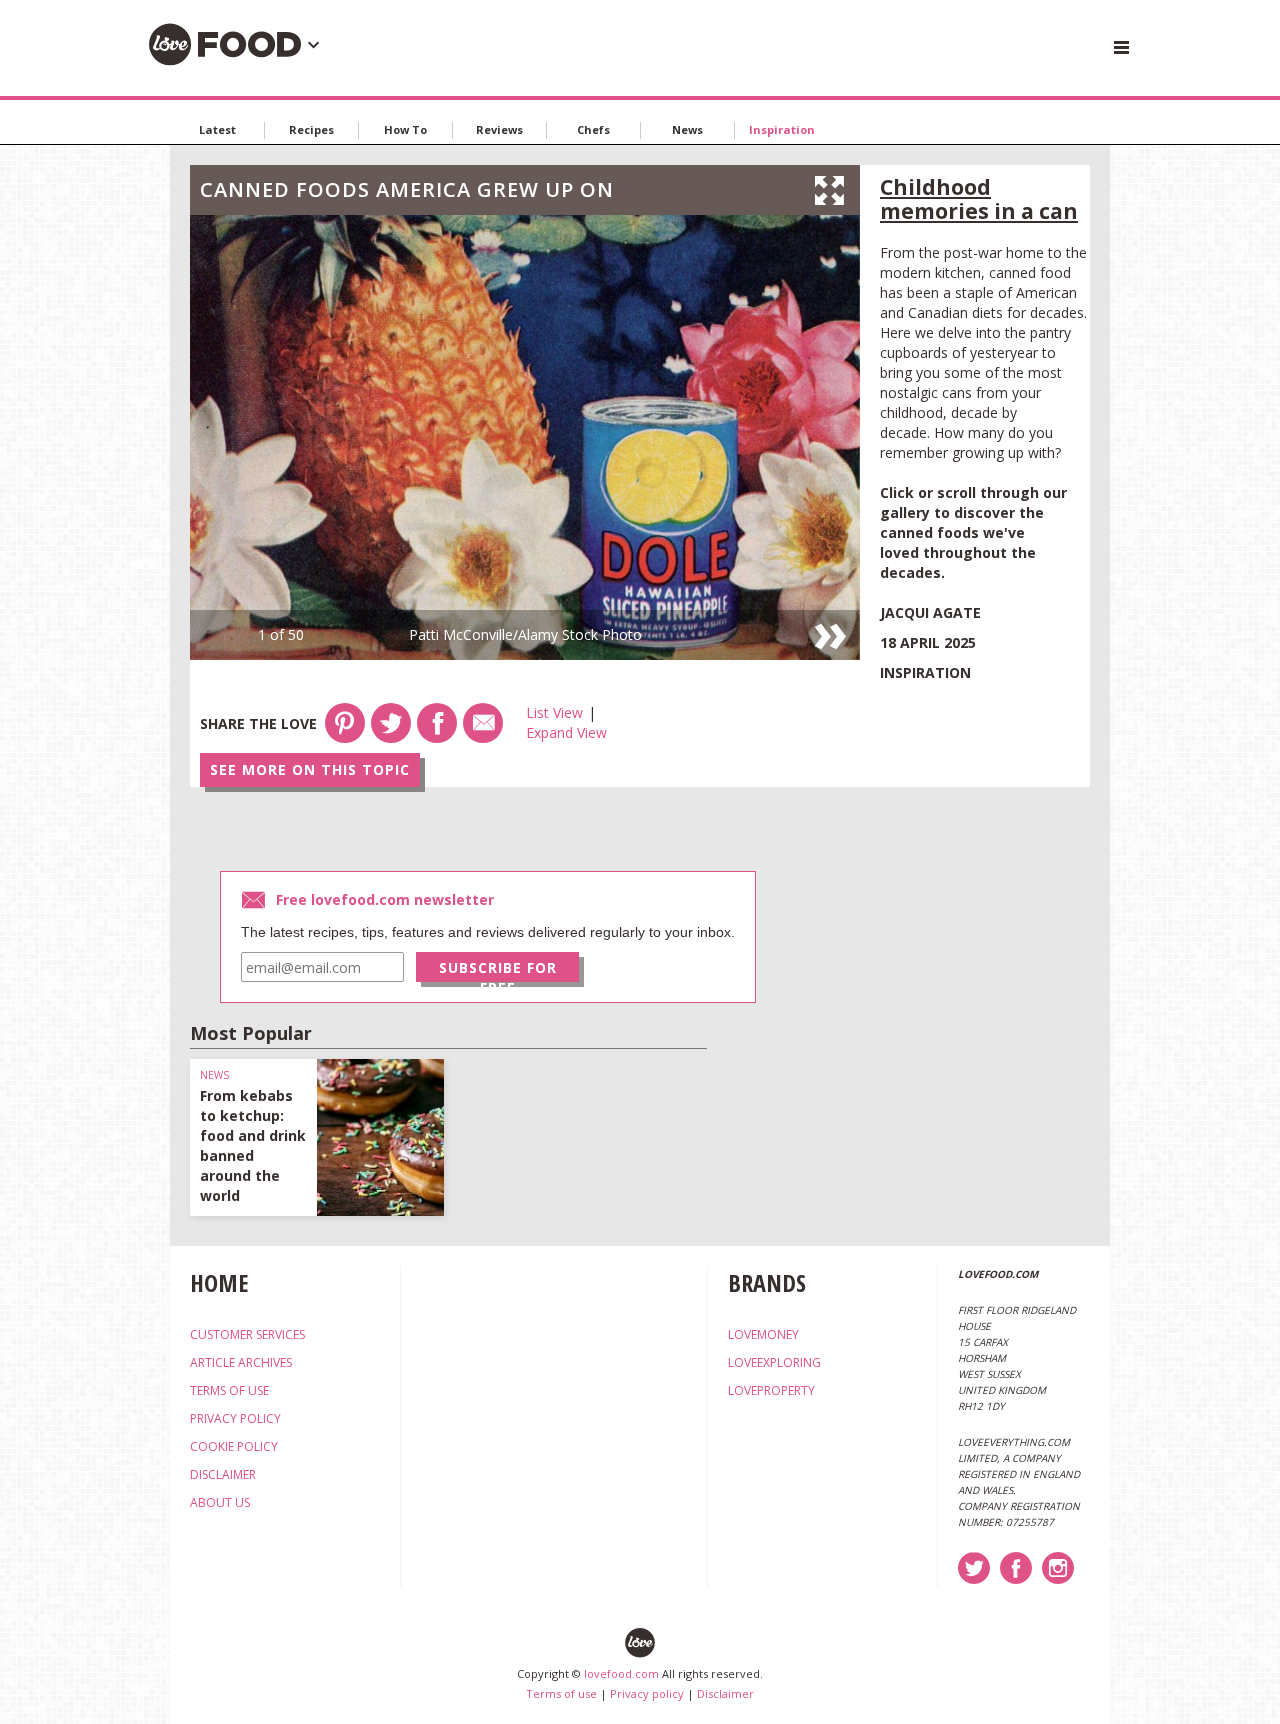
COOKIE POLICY (234, 1446)
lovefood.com (621, 1673)
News (687, 129)
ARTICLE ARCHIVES (241, 1362)
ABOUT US (220, 1502)
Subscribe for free (498, 970)
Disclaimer (725, 1693)
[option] (525, 437)
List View (554, 712)
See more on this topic (310, 769)
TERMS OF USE (229, 1390)
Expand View (566, 732)
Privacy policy (647, 1693)
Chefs (593, 129)
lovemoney (763, 1334)
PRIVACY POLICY (235, 1418)
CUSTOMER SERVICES (247, 1334)
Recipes (311, 129)
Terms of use (561, 1693)
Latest (217, 129)
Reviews (499, 129)
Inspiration (782, 129)
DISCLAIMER (223, 1474)
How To (405, 129)
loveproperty (771, 1390)
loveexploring (774, 1362)
